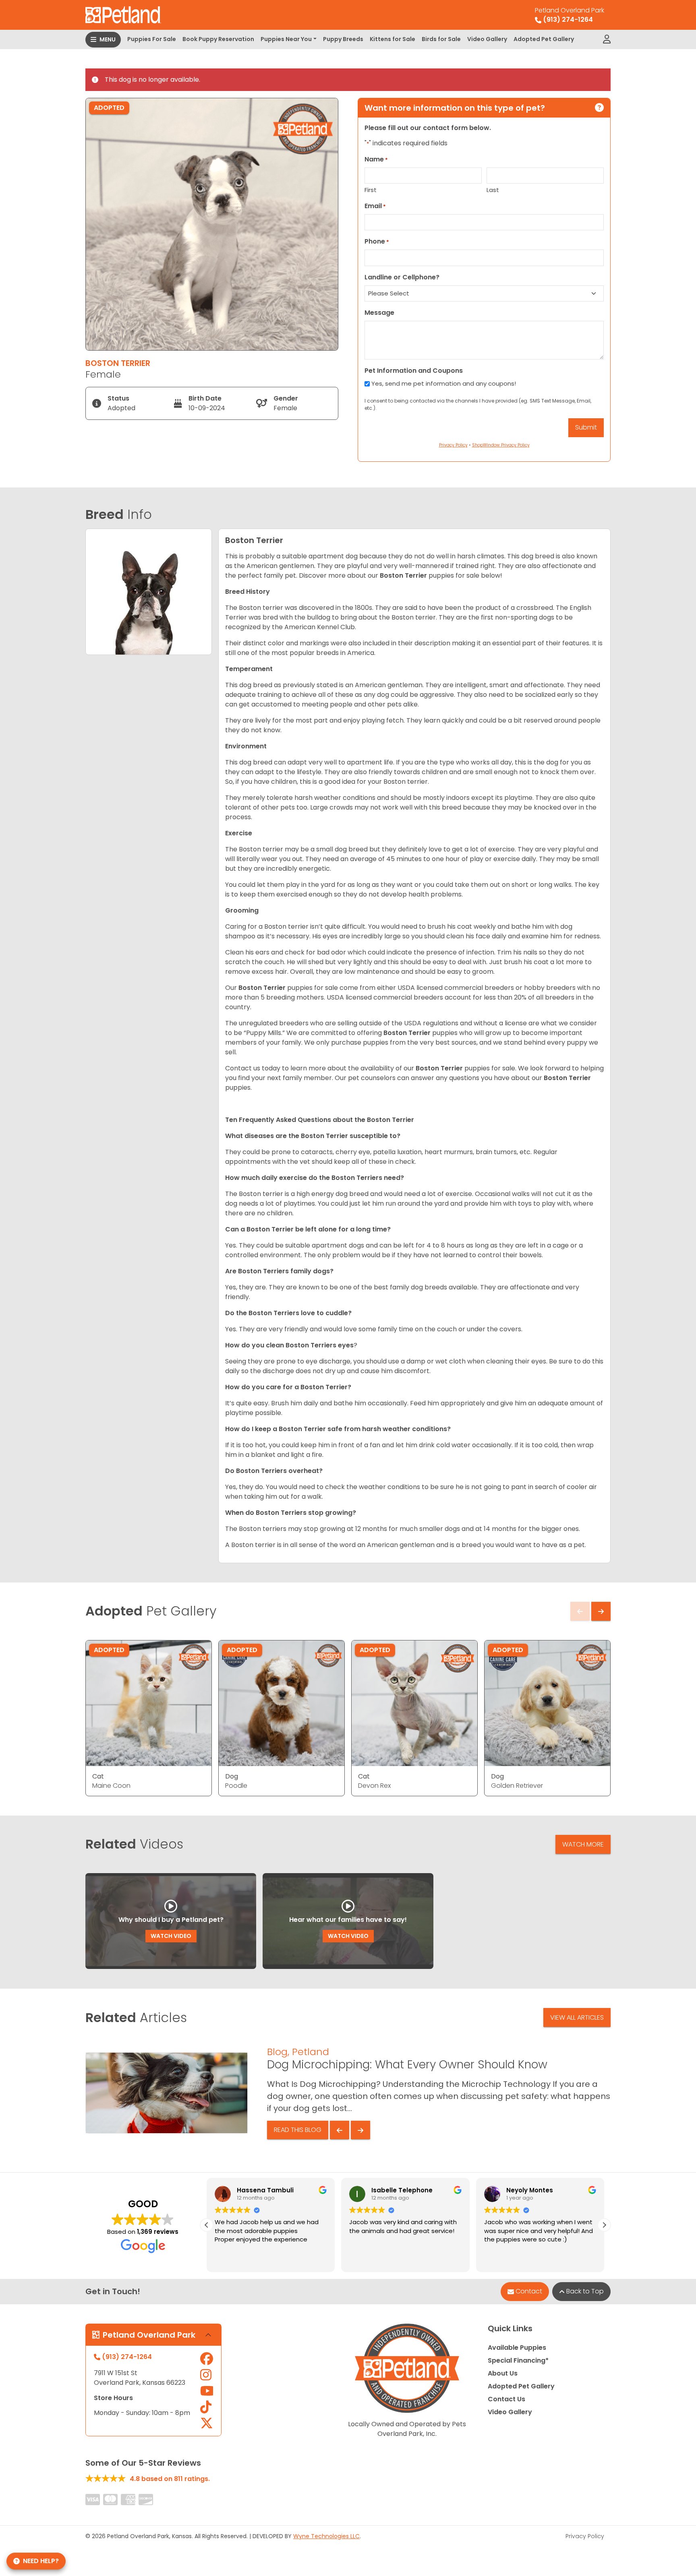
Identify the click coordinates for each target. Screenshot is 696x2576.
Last (493, 190)
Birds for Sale (441, 39)
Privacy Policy (585, 2536)
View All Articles (577, 2017)
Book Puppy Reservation (218, 39)
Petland (311, 2052)
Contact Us (506, 2399)
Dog (232, 1776)
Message (379, 313)
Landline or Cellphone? (402, 277)
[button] (604, 2225)
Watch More (583, 1844)
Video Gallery (487, 39)
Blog (277, 2052)
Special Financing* (518, 2360)
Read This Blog (298, 2130)
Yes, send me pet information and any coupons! (444, 383)
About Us (503, 2373)
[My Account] (607, 39)
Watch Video (171, 1936)
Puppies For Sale (152, 39)
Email (375, 206)
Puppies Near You (286, 39)
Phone (377, 241)
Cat (98, 1776)
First (371, 190)
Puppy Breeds (343, 39)
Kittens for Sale (393, 39)
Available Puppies (517, 2348)
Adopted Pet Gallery (544, 39)
